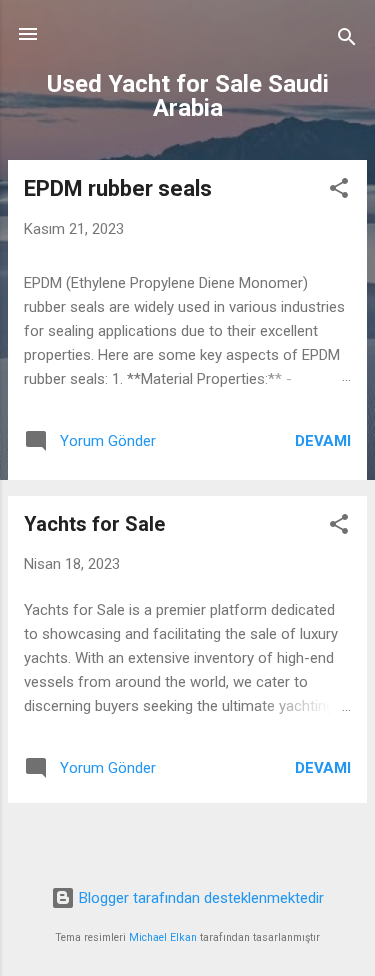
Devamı (323, 441)
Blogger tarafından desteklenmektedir (199, 898)
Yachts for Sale (94, 524)
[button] (339, 191)
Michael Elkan (163, 937)
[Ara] (347, 40)
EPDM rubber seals (118, 188)
